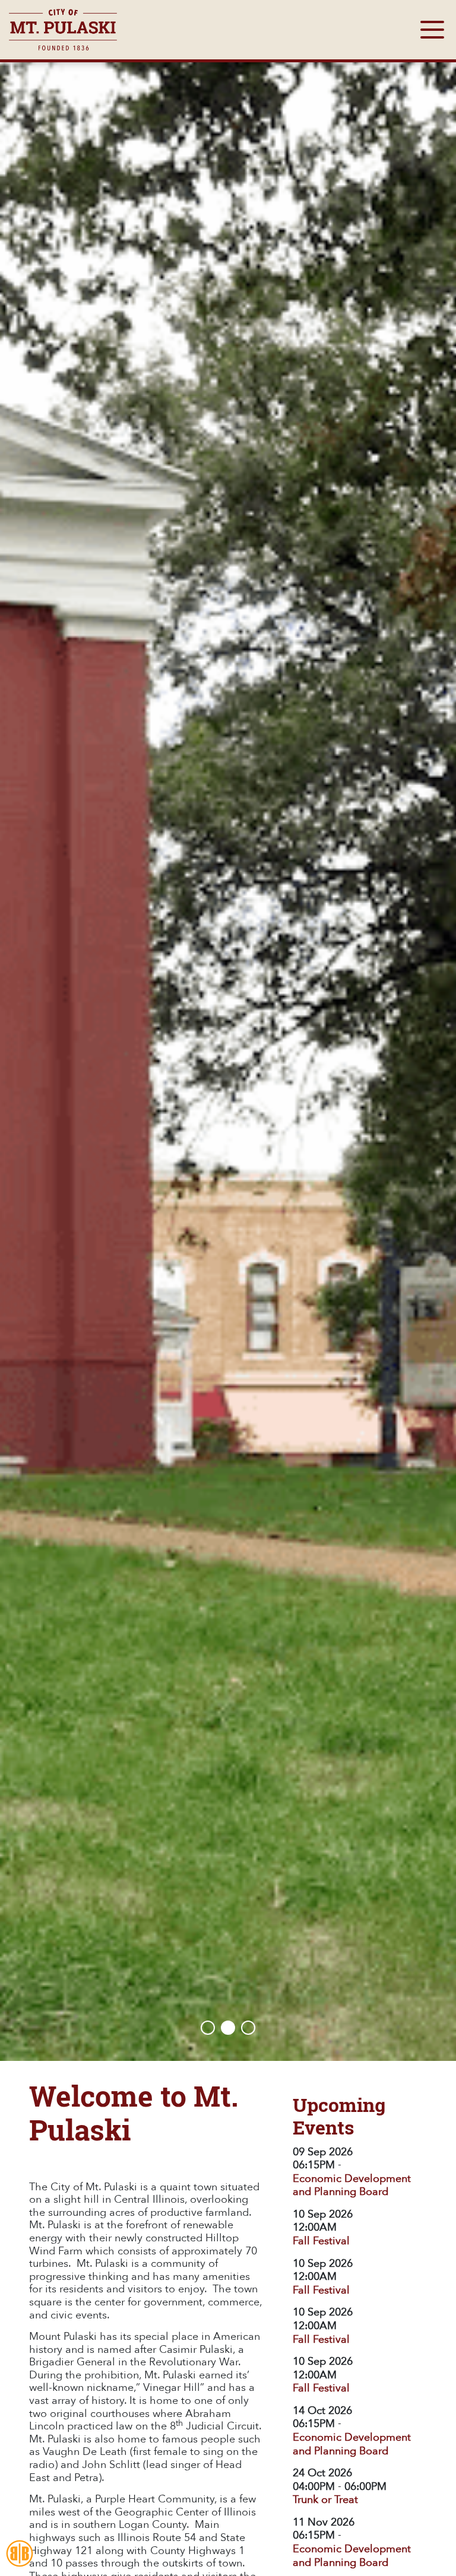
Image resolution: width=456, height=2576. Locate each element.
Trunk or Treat (325, 2500)
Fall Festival (321, 2241)
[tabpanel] (228, 1030)
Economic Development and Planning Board (352, 2186)
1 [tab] (208, 2028)
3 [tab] (248, 2028)
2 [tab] (228, 2028)
